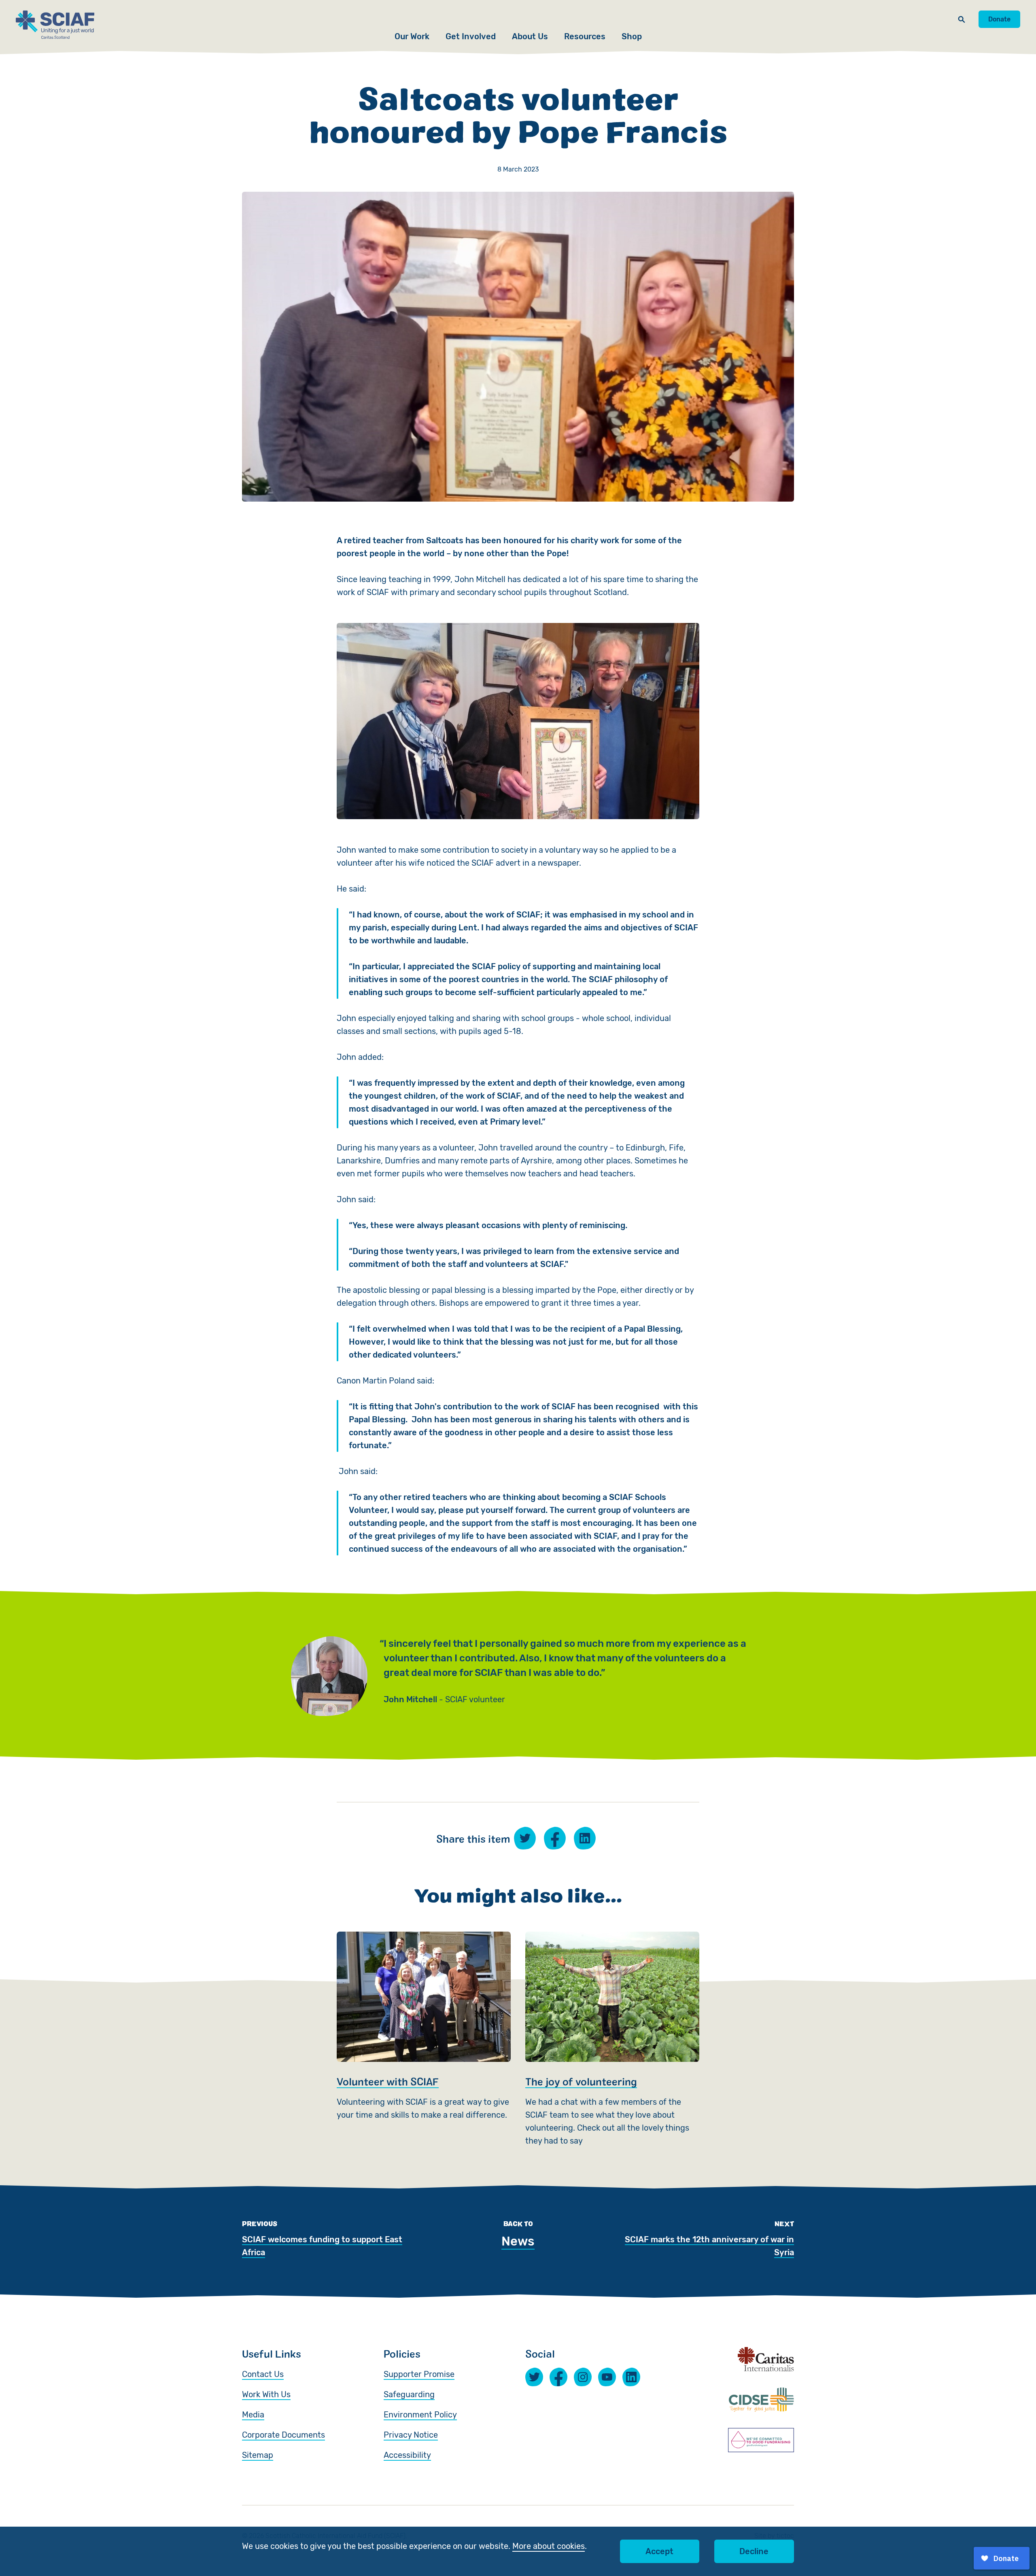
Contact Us (263, 2374)
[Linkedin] (631, 2377)
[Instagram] (583, 2377)
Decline (754, 2551)
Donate (999, 19)
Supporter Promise (419, 2374)
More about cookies (549, 2546)
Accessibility (407, 2455)
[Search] (962, 19)
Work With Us (266, 2394)
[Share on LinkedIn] (585, 1838)
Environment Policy (420, 2415)
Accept (659, 2551)
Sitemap (258, 2455)
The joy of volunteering (612, 2039)
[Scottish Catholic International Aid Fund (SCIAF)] (55, 25)
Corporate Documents (283, 2435)
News (518, 2241)
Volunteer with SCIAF (424, 2039)
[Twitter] (534, 2377)
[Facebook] (558, 2377)
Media (253, 2415)
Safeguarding (409, 2394)
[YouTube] (607, 2377)
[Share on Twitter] (525, 1838)
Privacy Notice (411, 2435)
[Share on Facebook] (555, 1838)
